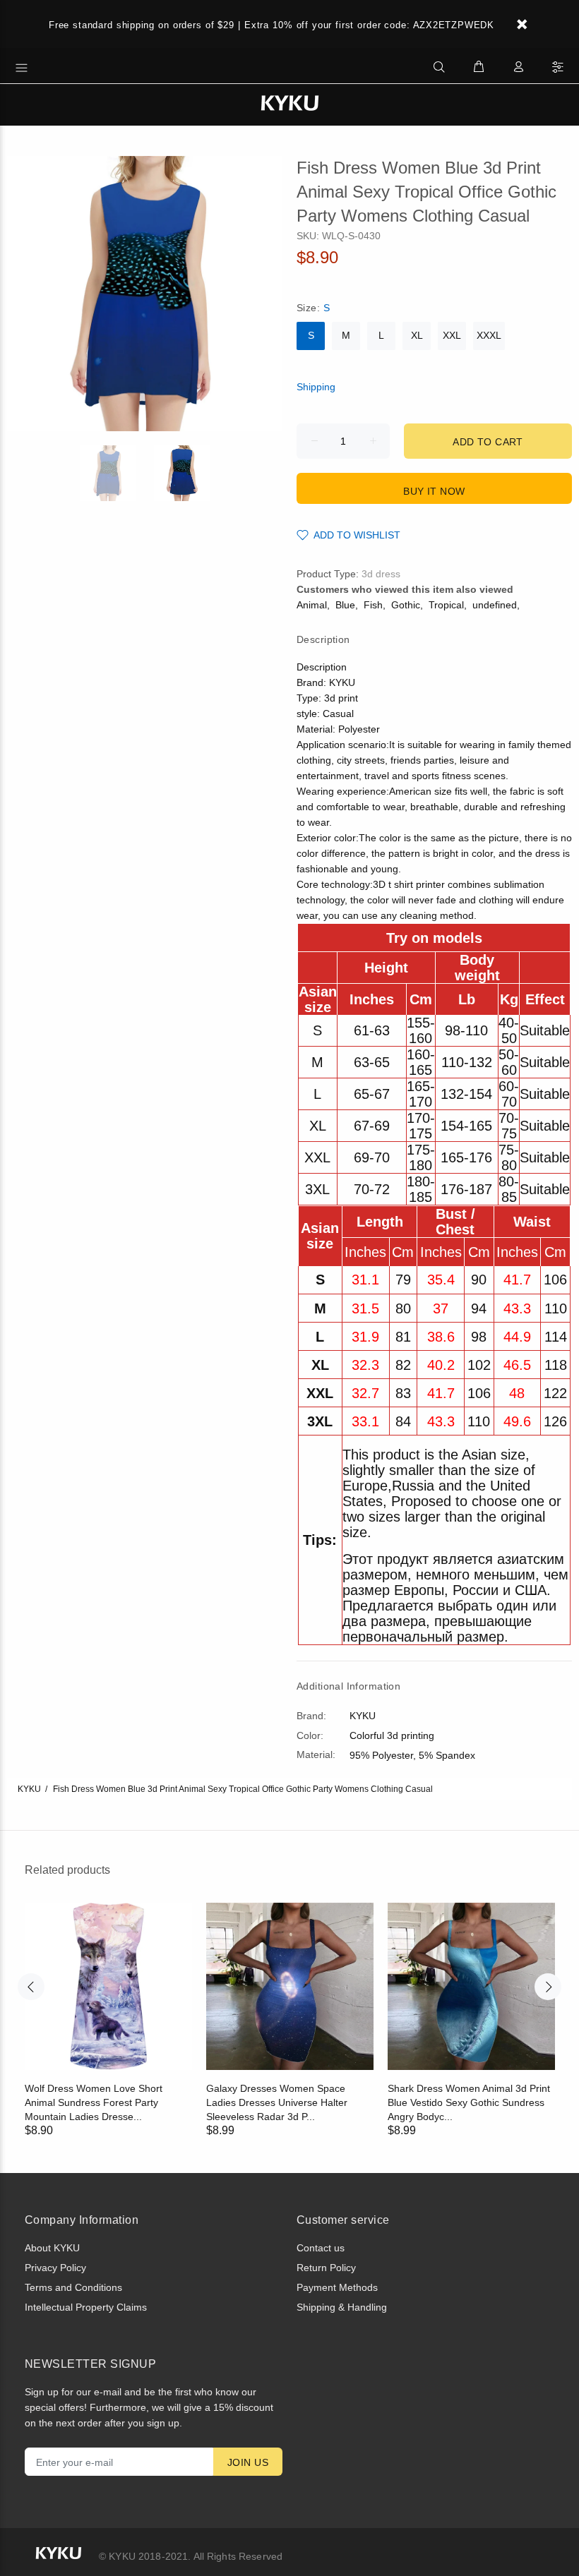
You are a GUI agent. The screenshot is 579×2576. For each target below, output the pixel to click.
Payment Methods (337, 2287)
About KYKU (52, 2248)
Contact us (321, 2248)
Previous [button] (31, 1987)
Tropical (446, 605)
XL (417, 335)
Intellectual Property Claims (86, 2307)
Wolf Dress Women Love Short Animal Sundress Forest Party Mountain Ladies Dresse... (94, 2102)
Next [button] (548, 1987)
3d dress (381, 574)
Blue (345, 605)
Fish (373, 605)
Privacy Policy (55, 2268)
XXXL (489, 335)
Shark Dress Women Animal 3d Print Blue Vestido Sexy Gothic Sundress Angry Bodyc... (469, 2102)
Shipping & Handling (342, 2307)
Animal (312, 605)
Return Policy (326, 2268)
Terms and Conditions (73, 2287)
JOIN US (248, 2462)
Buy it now (434, 491)
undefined (495, 605)
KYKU (29, 1789)
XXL (452, 335)
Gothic (406, 605)
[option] (117, 473)
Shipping (316, 387)
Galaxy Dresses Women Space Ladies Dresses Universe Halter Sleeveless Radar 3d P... (277, 2102)
